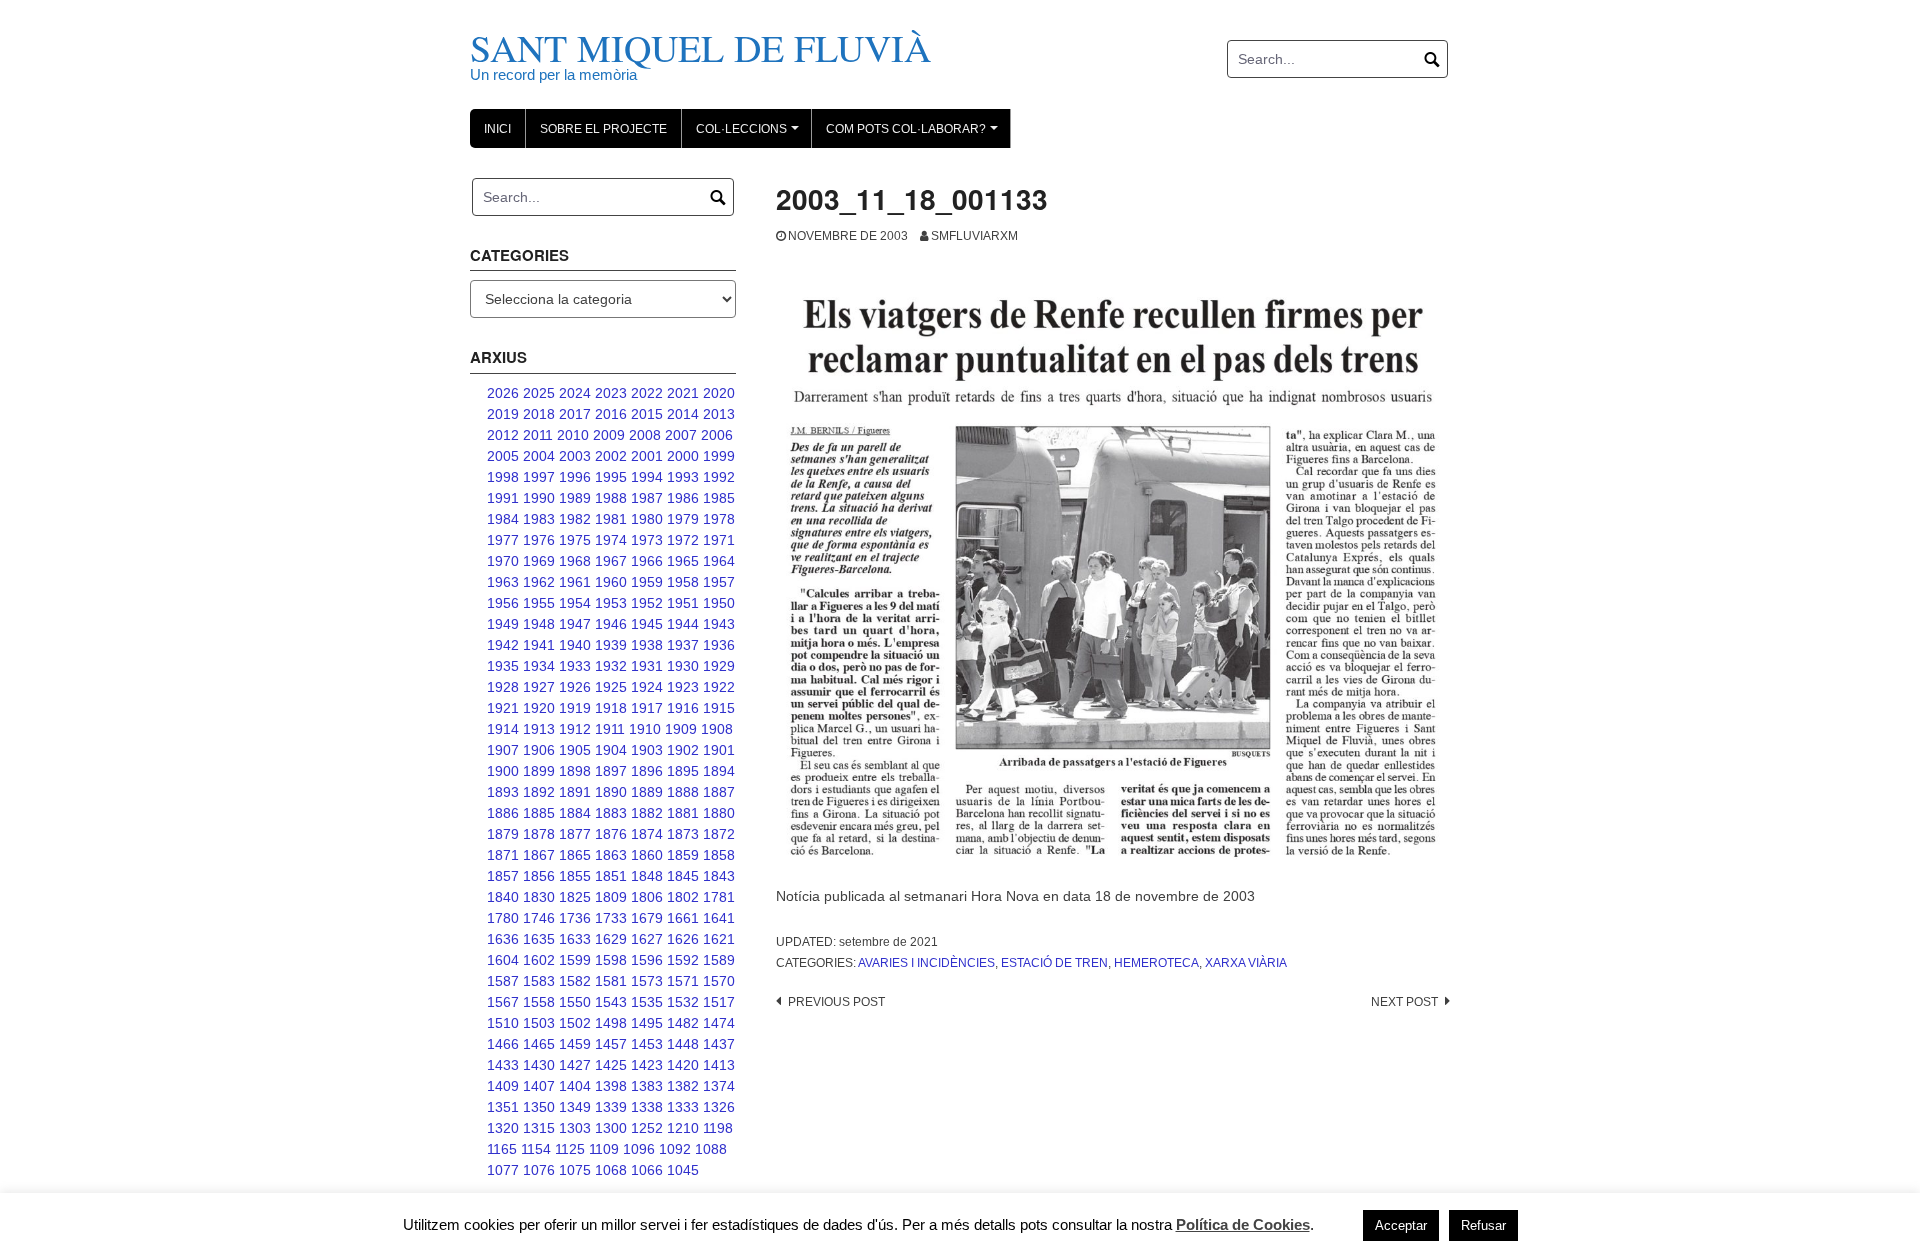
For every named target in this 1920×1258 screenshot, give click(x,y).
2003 (575, 456)
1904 (611, 750)
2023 (611, 393)
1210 (683, 1128)
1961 (575, 582)
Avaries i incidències (926, 963)
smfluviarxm (974, 236)
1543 (611, 1002)
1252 (647, 1128)
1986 (683, 498)
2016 (611, 414)
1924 (647, 687)
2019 (503, 414)
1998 (503, 477)
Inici (497, 129)
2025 (539, 393)
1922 (719, 687)
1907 (503, 750)
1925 (611, 687)
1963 (503, 582)
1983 (539, 519)
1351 (503, 1107)
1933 (575, 666)
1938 (647, 645)
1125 (570, 1149)
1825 (575, 897)
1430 (539, 1065)
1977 (503, 540)
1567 (503, 1002)
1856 (539, 876)
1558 (539, 1002)
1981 (611, 519)
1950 (719, 603)
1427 (575, 1065)
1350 (539, 1107)
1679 (647, 918)
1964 (719, 561)
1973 (647, 540)
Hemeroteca (1156, 963)
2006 (717, 435)
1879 (503, 834)
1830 (539, 897)
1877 (575, 834)
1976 (539, 540)
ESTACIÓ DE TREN (1054, 963)
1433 (503, 1065)
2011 (538, 435)
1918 (611, 708)
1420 (683, 1065)
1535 (647, 1002)
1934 (539, 666)
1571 (683, 981)
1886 (503, 813)
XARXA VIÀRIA (1246, 963)
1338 (647, 1107)
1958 (683, 582)
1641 (719, 918)
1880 (719, 813)
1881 (683, 813)
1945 (647, 624)
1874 (647, 834)
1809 (611, 897)
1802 (683, 897)
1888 (683, 792)
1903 (647, 750)
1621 (719, 939)
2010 (573, 435)
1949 (503, 624)
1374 (719, 1086)
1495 (647, 1023)
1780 (503, 918)
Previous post (836, 1002)
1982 (575, 519)
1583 (539, 981)
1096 (639, 1149)
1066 (647, 1170)
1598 (611, 960)
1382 (683, 1086)
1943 (719, 624)
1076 (539, 1170)
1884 (575, 813)
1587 (503, 981)
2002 (611, 456)
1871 (503, 855)
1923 (683, 687)
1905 (575, 750)
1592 (683, 960)
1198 (718, 1128)
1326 (719, 1107)
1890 (611, 792)
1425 (611, 1065)
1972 (683, 540)
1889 (647, 792)
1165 (502, 1149)
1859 (683, 855)
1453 (647, 1044)
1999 (719, 456)
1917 (647, 708)
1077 (503, 1170)
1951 (683, 603)
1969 (539, 561)
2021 (683, 393)
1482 (683, 1023)
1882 (647, 813)
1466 (503, 1044)
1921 (503, 708)
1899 (539, 771)
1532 (683, 1002)
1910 (645, 729)
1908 (717, 729)
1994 (647, 477)
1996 (575, 477)
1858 (719, 855)
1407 (539, 1086)
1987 (647, 498)
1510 (503, 1023)
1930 (683, 666)
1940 (575, 645)
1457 (611, 1044)
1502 (575, 1023)
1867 (539, 855)
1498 (611, 1023)
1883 (611, 813)
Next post (1404, 1002)
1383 (647, 1086)
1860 (647, 855)
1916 (683, 708)
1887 (719, 792)
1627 (647, 939)
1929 (719, 666)
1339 (611, 1107)
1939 (611, 645)
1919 (575, 708)
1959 (647, 582)
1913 (539, 729)
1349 (575, 1107)
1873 (683, 834)
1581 (611, 981)
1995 (611, 477)
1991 (503, 498)
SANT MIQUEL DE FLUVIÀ (700, 47)
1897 (611, 771)
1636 (503, 939)
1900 (503, 771)
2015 (647, 414)
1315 (539, 1128)
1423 (647, 1065)
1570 (719, 981)
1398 (611, 1086)
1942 (503, 645)
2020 (719, 393)
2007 (681, 435)
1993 (683, 477)
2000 (683, 456)
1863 (611, 855)
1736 (575, 918)
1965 (683, 561)
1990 (539, 498)
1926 (575, 687)
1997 (539, 477)
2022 (647, 393)
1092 (675, 1149)
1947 (575, 624)
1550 (575, 1002)
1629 (611, 939)
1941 (539, 645)
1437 (719, 1044)
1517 (719, 1002)
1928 (503, 687)
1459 (575, 1044)
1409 (503, 1086)
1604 (503, 960)
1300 (611, 1128)
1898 (575, 771)
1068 (611, 1170)
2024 (575, 393)
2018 (539, 414)
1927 (539, 687)
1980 (647, 519)
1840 (503, 897)
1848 (647, 876)
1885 (539, 813)
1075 (575, 1170)
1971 (719, 540)
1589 (719, 960)
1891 (575, 792)
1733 (611, 918)
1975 (575, 540)
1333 (683, 1107)
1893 (503, 792)
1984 (503, 519)
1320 (503, 1128)
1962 (539, 582)
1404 (575, 1086)
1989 (575, 498)
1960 (611, 582)
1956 (503, 603)
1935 (503, 666)
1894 (719, 771)
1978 (719, 519)
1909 (681, 729)
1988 (611, 498)
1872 (719, 834)
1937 (683, 645)
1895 (683, 771)
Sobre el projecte (603, 129)
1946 (611, 624)
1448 (683, 1044)
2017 (575, 414)
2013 (719, 414)
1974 (611, 540)
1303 (575, 1128)
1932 (611, 666)
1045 (683, 1170)
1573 (647, 981)
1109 (604, 1149)
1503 (539, 1023)
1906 (539, 750)
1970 (503, 561)
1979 (683, 519)
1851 (611, 876)
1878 (539, 834)
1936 (719, 645)
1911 (610, 729)
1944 (683, 624)
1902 (683, 750)
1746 (539, 918)
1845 (683, 876)
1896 (647, 771)
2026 (503, 393)
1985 (719, 498)
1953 (611, 603)
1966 (647, 561)
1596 (647, 960)
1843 (719, 876)
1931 (647, 666)
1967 (611, 561)
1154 (536, 1149)
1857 (503, 876)
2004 (539, 456)
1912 (575, 729)
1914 (503, 729)
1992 (719, 477)
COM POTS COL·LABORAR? (915, 135)
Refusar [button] (1483, 1225)
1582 (575, 981)
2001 (647, 456)
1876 (611, 834)
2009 (609, 435)
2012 (503, 435)
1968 (575, 561)
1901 (719, 750)
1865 (575, 855)
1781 (719, 897)
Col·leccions (750, 135)
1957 (719, 582)
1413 (719, 1065)
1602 (539, 960)
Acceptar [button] (1401, 1225)
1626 (683, 939)
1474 (719, 1023)
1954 (575, 603)
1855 (575, 876)
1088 (711, 1149)
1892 (539, 792)
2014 (683, 414)
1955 (539, 603)
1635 (539, 939)
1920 (539, 708)
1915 (719, 708)
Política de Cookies (1243, 1224)
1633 (575, 939)
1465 (539, 1044)
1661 (683, 918)
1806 (647, 897)
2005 (503, 456)
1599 (575, 960)
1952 (647, 603)
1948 (539, 624)
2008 (645, 435)
